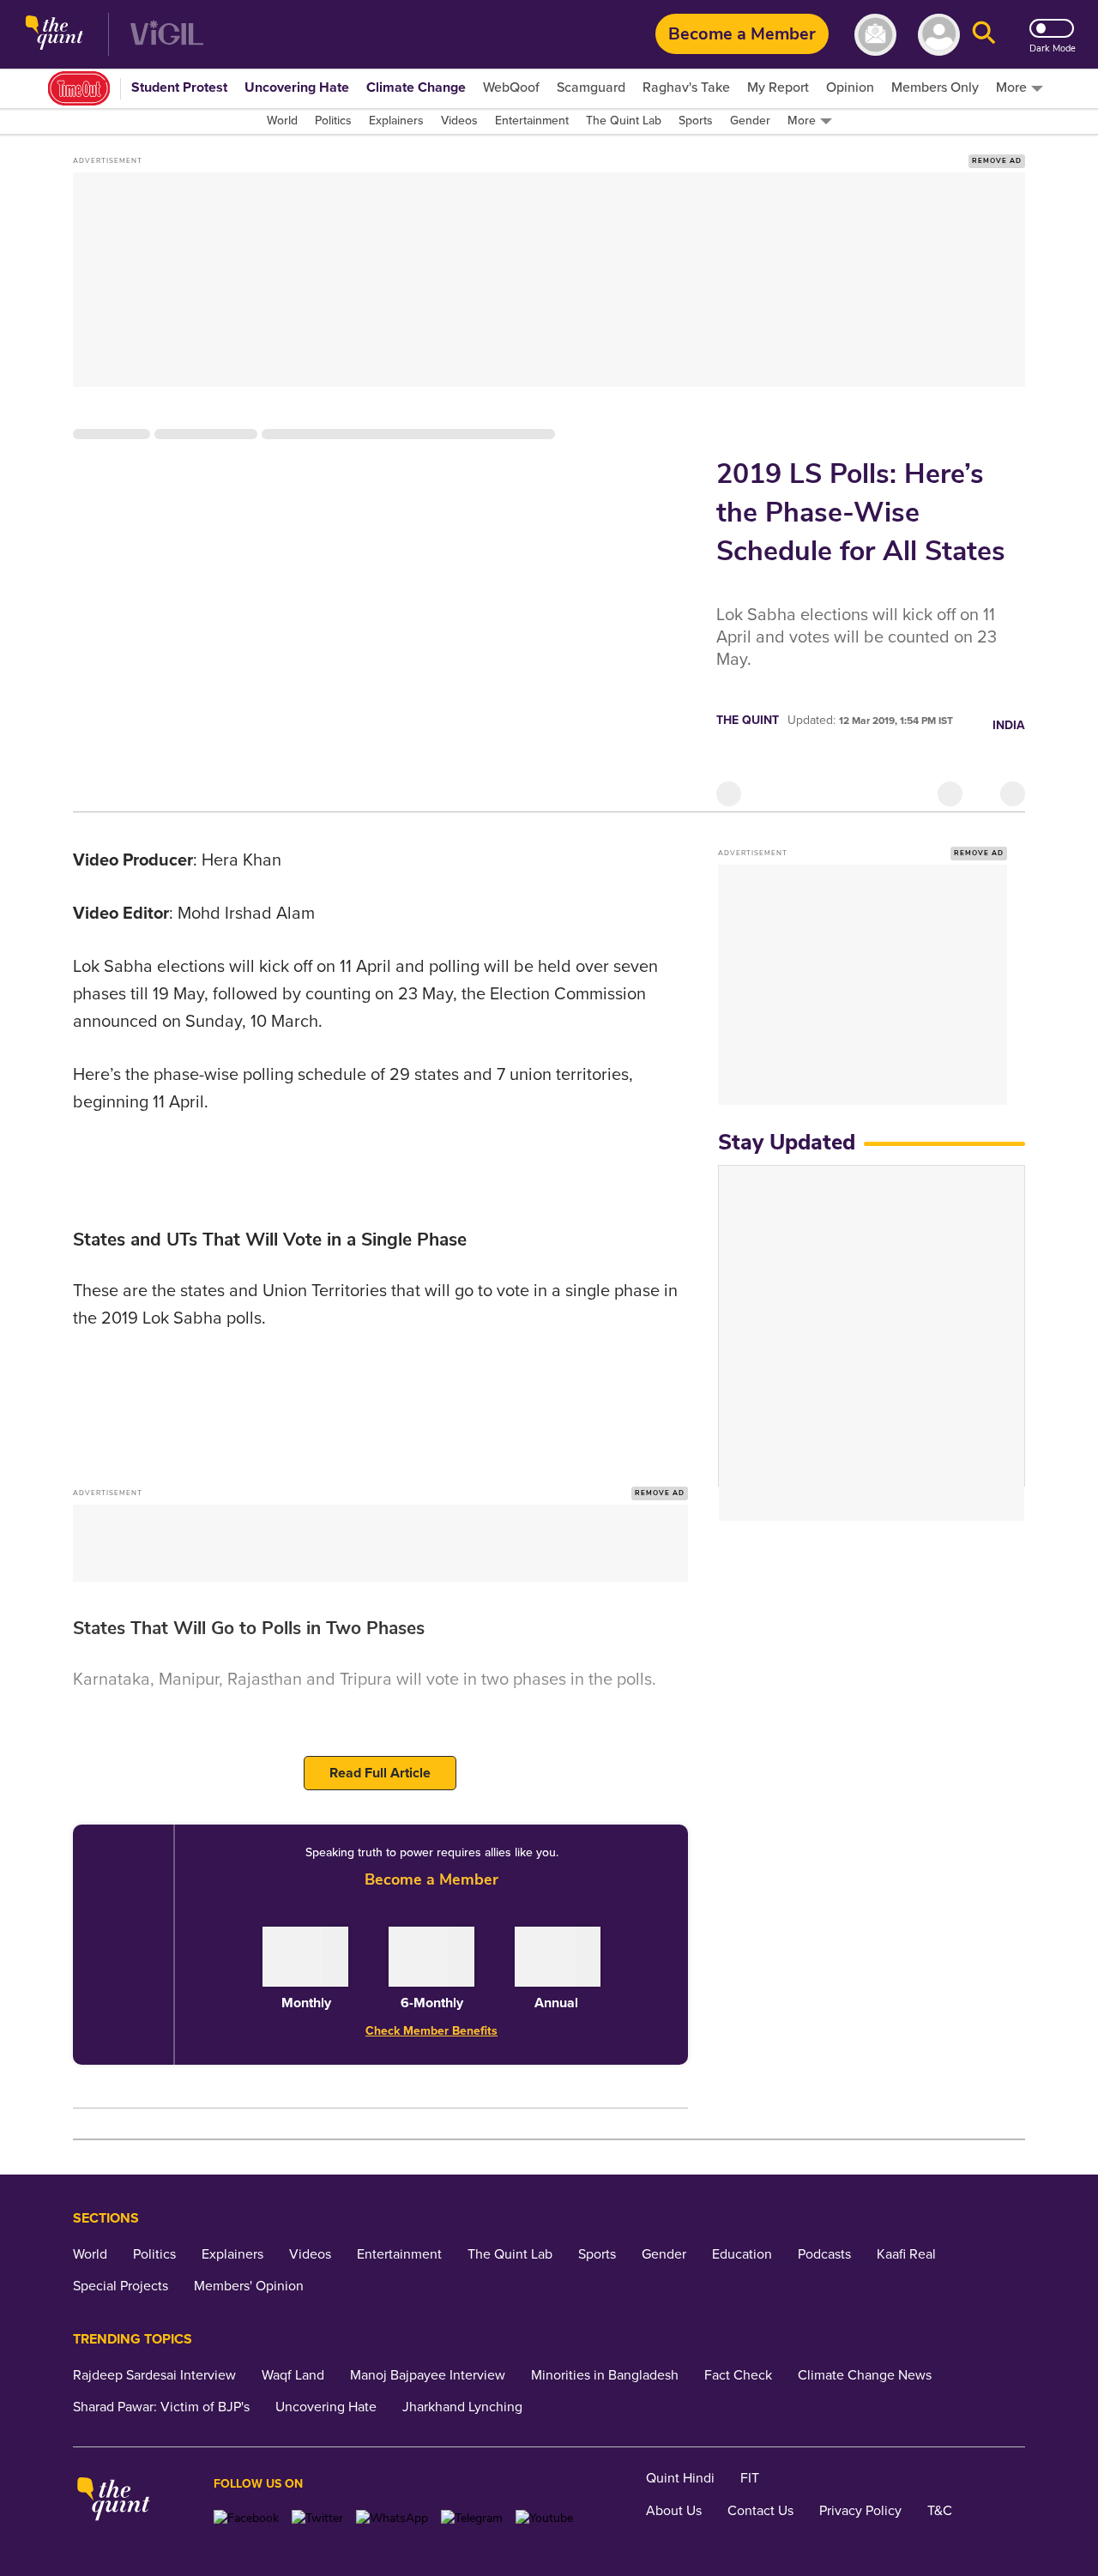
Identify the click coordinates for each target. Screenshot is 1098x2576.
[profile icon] (939, 35)
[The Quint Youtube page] (544, 2518)
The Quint (748, 720)
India (1009, 725)
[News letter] (875, 35)
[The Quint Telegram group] (472, 2518)
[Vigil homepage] (167, 35)
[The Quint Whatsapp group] (392, 2518)
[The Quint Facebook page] (246, 2518)
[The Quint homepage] (54, 35)
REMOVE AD (997, 161)
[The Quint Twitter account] (317, 2518)
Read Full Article (380, 1773)
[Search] (984, 35)
